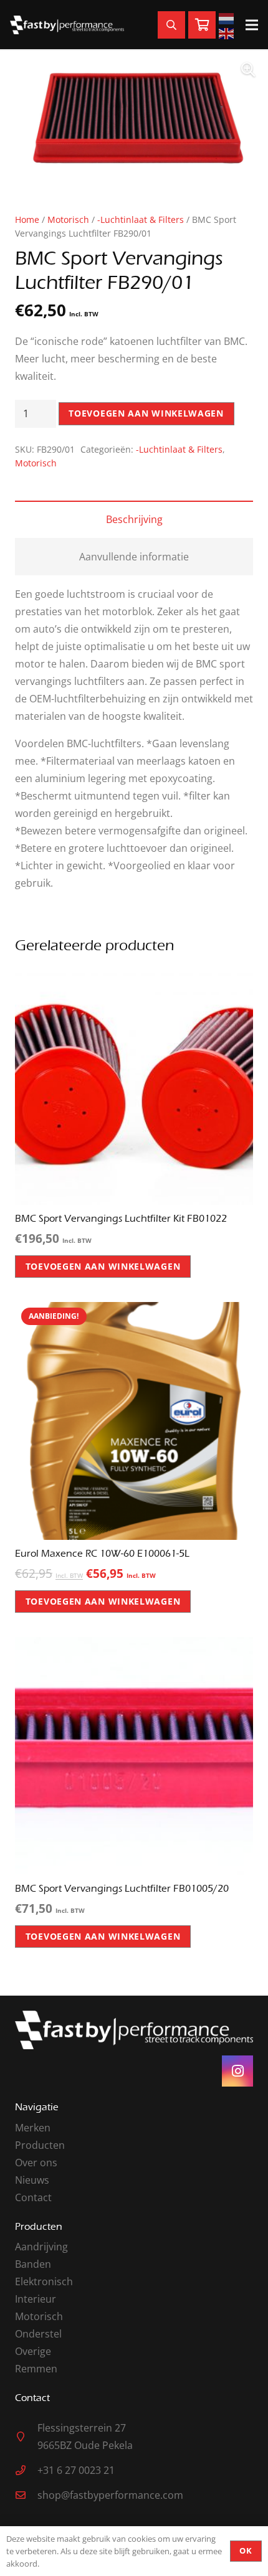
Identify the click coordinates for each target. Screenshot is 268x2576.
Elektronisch (44, 2281)
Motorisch (68, 219)
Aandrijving (41, 2247)
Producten (40, 2145)
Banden (33, 2264)
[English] (228, 32)
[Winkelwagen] (202, 25)
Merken (33, 2128)
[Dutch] (228, 17)
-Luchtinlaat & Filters (141, 219)
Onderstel (38, 2334)
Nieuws (32, 2180)
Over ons (36, 2163)
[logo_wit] (67, 25)
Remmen (36, 2369)
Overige (33, 2351)
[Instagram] (237, 2071)
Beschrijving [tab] (134, 519)
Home (27, 219)
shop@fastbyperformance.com (110, 2495)
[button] (248, 70)
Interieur (36, 2299)
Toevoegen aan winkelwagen (146, 413)
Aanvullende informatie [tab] (134, 557)
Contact (33, 2197)
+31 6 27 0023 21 (76, 2470)
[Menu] (252, 25)
